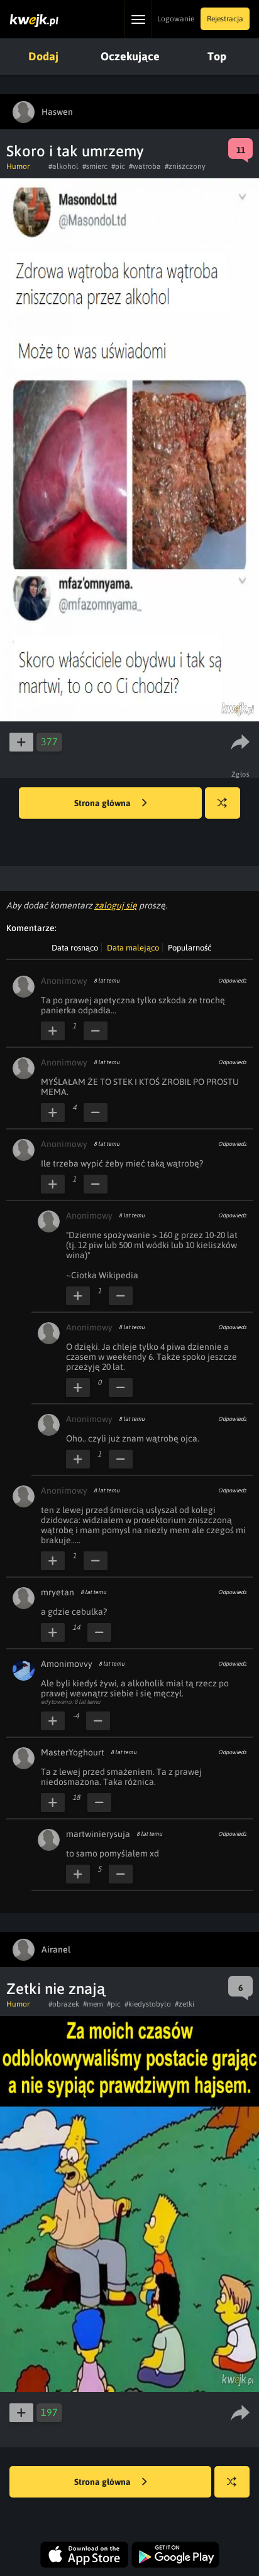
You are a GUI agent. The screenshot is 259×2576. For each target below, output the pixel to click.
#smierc (95, 166)
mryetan (58, 1592)
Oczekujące (130, 56)
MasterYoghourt (73, 1752)
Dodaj (43, 56)
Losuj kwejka (223, 803)
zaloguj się (116, 905)
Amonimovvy (67, 1664)
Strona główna (103, 803)
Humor (18, 166)
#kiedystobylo (148, 2004)
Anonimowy (64, 981)
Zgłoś (241, 774)
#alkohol (63, 166)
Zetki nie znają (56, 1989)
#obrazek (64, 2004)
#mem (93, 2004)
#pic (118, 166)
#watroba (145, 166)
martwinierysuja (98, 1834)
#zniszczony (185, 166)
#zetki (185, 2004)
